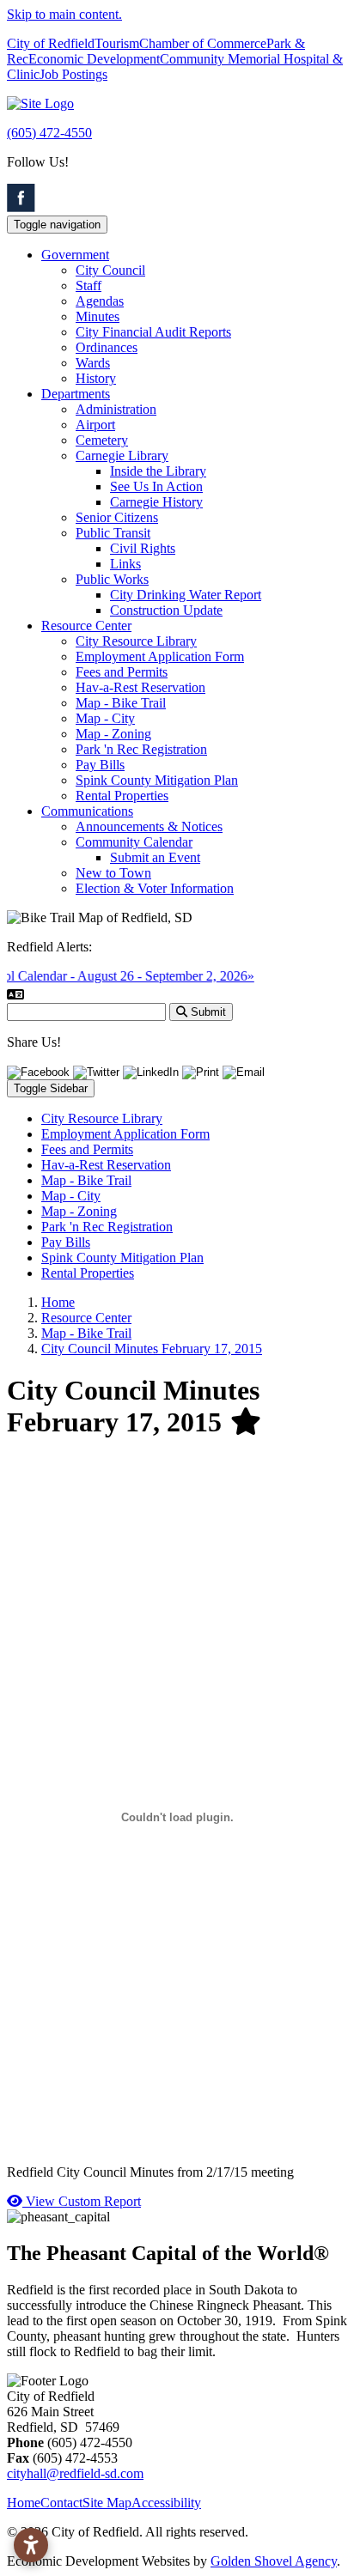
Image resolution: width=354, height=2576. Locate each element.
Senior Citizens (117, 517)
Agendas (100, 301)
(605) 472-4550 (49, 133)
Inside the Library (158, 471)
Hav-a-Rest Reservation (140, 687)
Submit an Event (155, 857)
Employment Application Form (160, 656)
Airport (95, 425)
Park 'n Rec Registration (141, 749)
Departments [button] (76, 394)
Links (125, 564)
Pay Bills (100, 765)
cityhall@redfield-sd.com (75, 2473)
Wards (93, 363)
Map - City (105, 718)
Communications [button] (87, 811)
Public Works (112, 579)
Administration (116, 409)
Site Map (107, 2503)
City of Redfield (51, 43)
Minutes (98, 316)
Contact (61, 2503)
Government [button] (75, 255)
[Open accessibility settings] (31, 2545)
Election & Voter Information (155, 888)
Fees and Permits (122, 672)
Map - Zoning (113, 734)
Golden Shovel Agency (274, 2561)
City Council (110, 270)
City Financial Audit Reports (153, 332)
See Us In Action (156, 486)
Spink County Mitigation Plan (157, 780)
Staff (88, 286)
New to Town (113, 873)
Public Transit (113, 533)
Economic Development (94, 59)
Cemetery (102, 440)
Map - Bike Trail (121, 703)
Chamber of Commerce (203, 43)
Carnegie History (156, 502)
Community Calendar (134, 842)
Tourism (117, 43)
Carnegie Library (122, 456)
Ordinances (107, 347)
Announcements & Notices (149, 826)
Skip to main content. (64, 14)
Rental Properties (122, 796)
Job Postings (73, 74)
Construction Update (166, 610)
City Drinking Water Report (186, 595)
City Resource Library (136, 641)
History (96, 378)
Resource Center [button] (86, 626)
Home (24, 2503)
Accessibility (166, 2503)
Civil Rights (143, 548)
